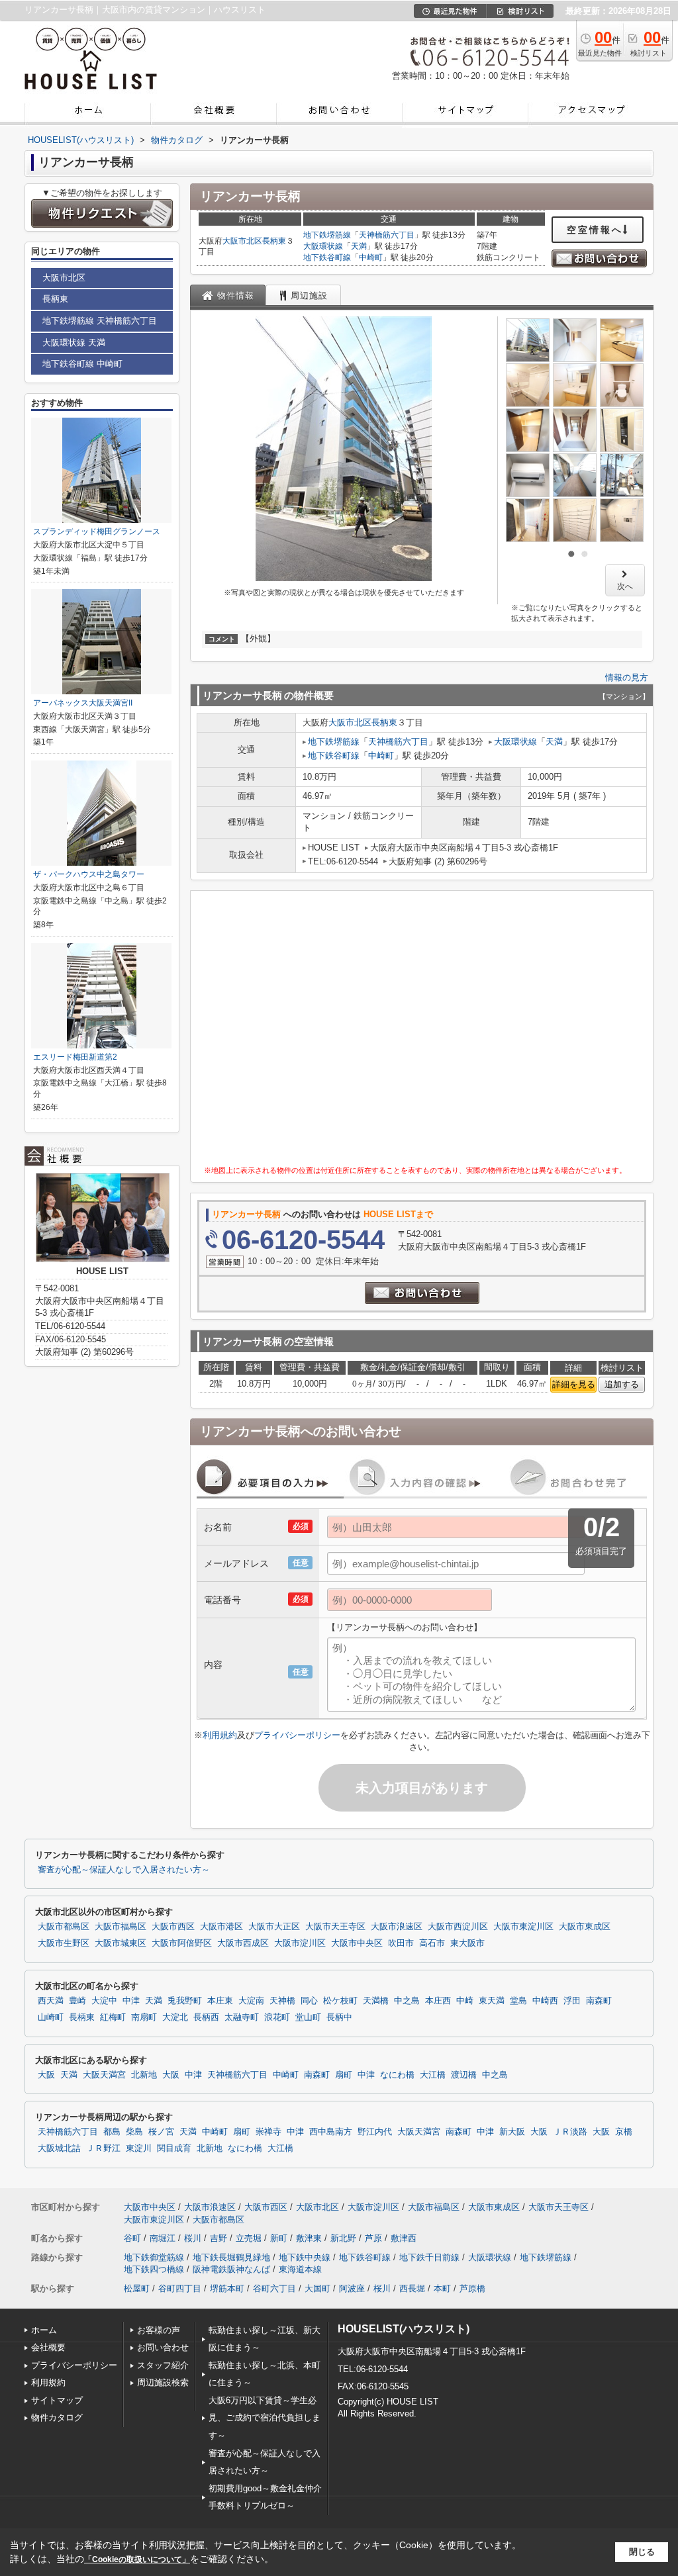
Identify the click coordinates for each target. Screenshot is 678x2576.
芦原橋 (472, 2288)
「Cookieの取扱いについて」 (137, 2559)
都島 (112, 2132)
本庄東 (220, 2001)
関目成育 (174, 2148)
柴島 (134, 2132)
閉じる (642, 2552)
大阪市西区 (173, 1927)
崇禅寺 (268, 2132)
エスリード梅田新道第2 (75, 1057)
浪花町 (277, 2017)
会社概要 (48, 2347)
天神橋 (282, 2001)
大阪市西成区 (243, 1943)
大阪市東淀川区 (523, 1927)
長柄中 (339, 2017)
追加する (622, 1384)
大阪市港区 (221, 1927)
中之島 (407, 2001)
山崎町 (51, 2017)
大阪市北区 (242, 241)
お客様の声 (159, 2330)
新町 (279, 2238)
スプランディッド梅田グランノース (97, 531)
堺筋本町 (227, 2288)
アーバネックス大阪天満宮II (83, 703)
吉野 (218, 2238)
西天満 (51, 2001)
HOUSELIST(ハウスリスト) (404, 2329)
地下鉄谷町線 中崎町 (82, 364)
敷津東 (309, 2238)
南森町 (599, 2001)
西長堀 (412, 2288)
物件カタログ (57, 2417)
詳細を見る (574, 1384)
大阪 (46, 2075)
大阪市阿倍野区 (182, 1943)
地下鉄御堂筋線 (154, 2257)
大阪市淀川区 (300, 1943)
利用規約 (220, 1735)
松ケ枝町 (340, 2001)
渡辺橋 (464, 2075)
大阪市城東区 (121, 1943)
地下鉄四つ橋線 (154, 2269)
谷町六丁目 (274, 2288)
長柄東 (274, 241)
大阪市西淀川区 (458, 1927)
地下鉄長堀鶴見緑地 (231, 2257)
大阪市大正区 (274, 1927)
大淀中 (104, 2001)
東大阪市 (467, 1943)
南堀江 (163, 2238)
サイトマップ (57, 2400)
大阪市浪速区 (397, 1927)
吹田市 (401, 1943)
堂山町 (308, 2017)
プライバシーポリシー (297, 1735)
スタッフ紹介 (163, 2365)
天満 (359, 246)
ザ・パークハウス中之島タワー (89, 874)
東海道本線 (300, 2269)
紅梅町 (113, 2017)
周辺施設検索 (163, 2382)
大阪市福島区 (121, 1927)
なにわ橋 (397, 2075)
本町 (442, 2288)
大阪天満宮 (104, 2075)
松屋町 (137, 2288)
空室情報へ (595, 230)
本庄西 (438, 2001)
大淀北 (175, 2017)
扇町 (344, 2075)
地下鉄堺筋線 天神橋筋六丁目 (100, 321)
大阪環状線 (323, 246)
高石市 (432, 1943)
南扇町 (144, 2017)
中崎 (465, 2001)
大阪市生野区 (64, 1943)
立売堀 (249, 2238)
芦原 (373, 2238)
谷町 (132, 2238)
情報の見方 (627, 677)
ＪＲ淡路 (570, 2132)
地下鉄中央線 (305, 2257)
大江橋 (433, 2075)
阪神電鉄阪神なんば (231, 2269)
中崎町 (371, 257)
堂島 (518, 2001)
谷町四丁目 (180, 2288)
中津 (131, 2001)
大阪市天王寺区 (335, 1927)
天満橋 (376, 2001)
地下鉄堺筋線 (327, 235)
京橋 (624, 2132)
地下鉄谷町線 (327, 257)
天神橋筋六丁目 (387, 235)
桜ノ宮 (161, 2132)
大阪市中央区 (357, 1943)
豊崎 (77, 2001)
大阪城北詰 (59, 2148)
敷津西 (404, 2238)
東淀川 (139, 2148)
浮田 (572, 2001)
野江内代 (375, 2132)
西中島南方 (331, 2132)
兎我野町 (185, 2001)
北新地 (144, 2075)
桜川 (193, 2238)
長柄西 (206, 2017)
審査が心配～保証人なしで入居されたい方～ (124, 1870)
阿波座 (352, 2288)
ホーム (44, 2330)
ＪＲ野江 (103, 2148)
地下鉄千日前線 (429, 2257)
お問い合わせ (163, 2347)
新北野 (343, 2238)
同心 (309, 2001)
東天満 (492, 2001)
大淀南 (251, 2001)
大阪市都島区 (64, 1927)
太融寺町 (242, 2017)
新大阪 (512, 2132)
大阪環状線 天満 (74, 343)
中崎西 (545, 2001)
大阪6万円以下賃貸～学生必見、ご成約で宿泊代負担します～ (265, 2418)
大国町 (317, 2288)
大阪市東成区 (585, 1927)
